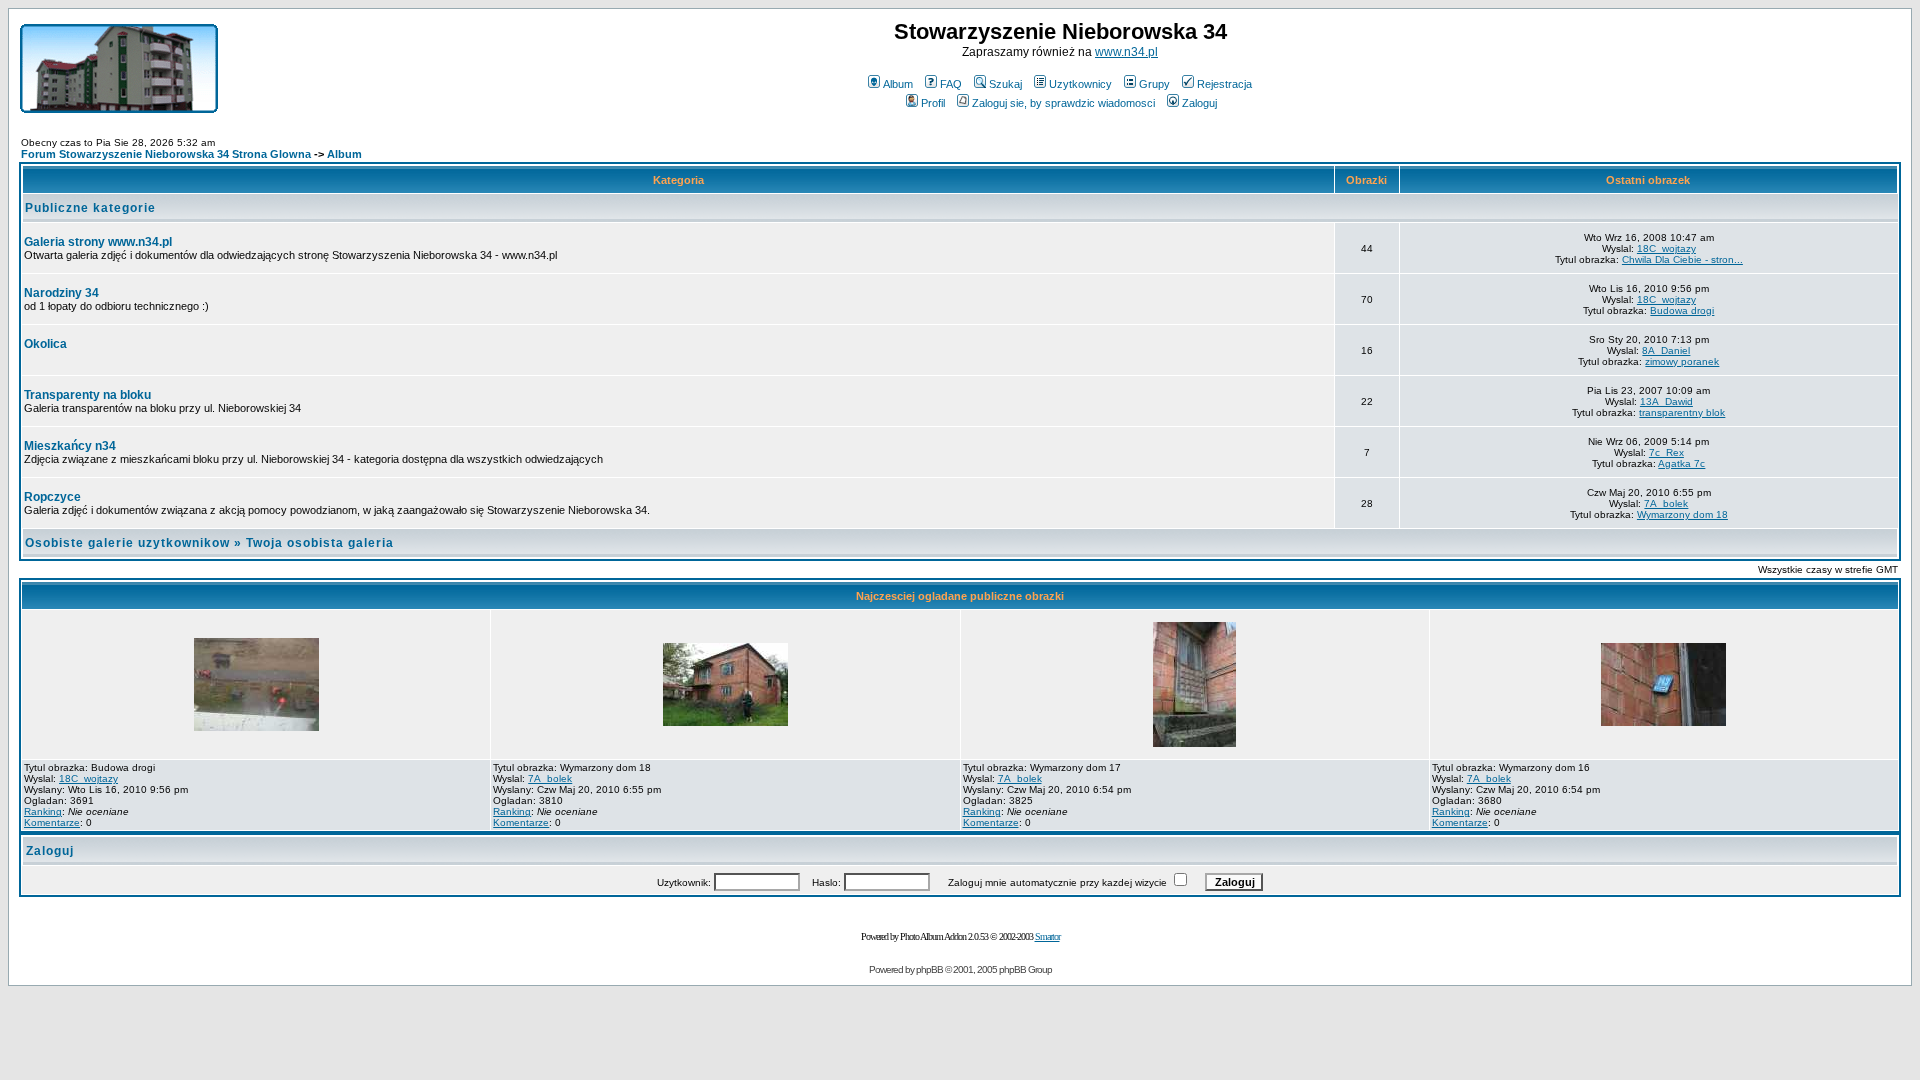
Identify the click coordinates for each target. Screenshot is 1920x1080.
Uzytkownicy (1080, 84)
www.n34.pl (1126, 52)
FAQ (951, 84)
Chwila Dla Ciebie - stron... (1682, 259)
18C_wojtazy (1666, 248)
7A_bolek (1666, 503)
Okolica (45, 344)
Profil (933, 103)
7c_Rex (1666, 452)
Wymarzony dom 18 (1682, 514)
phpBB (929, 969)
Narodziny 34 (61, 293)
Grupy (1154, 84)
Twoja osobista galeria (320, 543)
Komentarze (52, 822)
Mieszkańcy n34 (70, 446)
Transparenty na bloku (87, 395)
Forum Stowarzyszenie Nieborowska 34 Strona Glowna (166, 154)
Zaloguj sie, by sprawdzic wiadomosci (1063, 103)
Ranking (43, 811)
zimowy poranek (1682, 361)
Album (898, 84)
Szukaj (1005, 84)
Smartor (1047, 936)
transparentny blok (1682, 412)
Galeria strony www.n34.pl (98, 242)
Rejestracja (1224, 84)
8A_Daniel (1666, 350)
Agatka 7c (1681, 463)
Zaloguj (1199, 103)
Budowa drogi (1682, 310)
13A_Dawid (1666, 401)
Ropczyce (52, 497)
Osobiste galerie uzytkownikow (127, 543)
